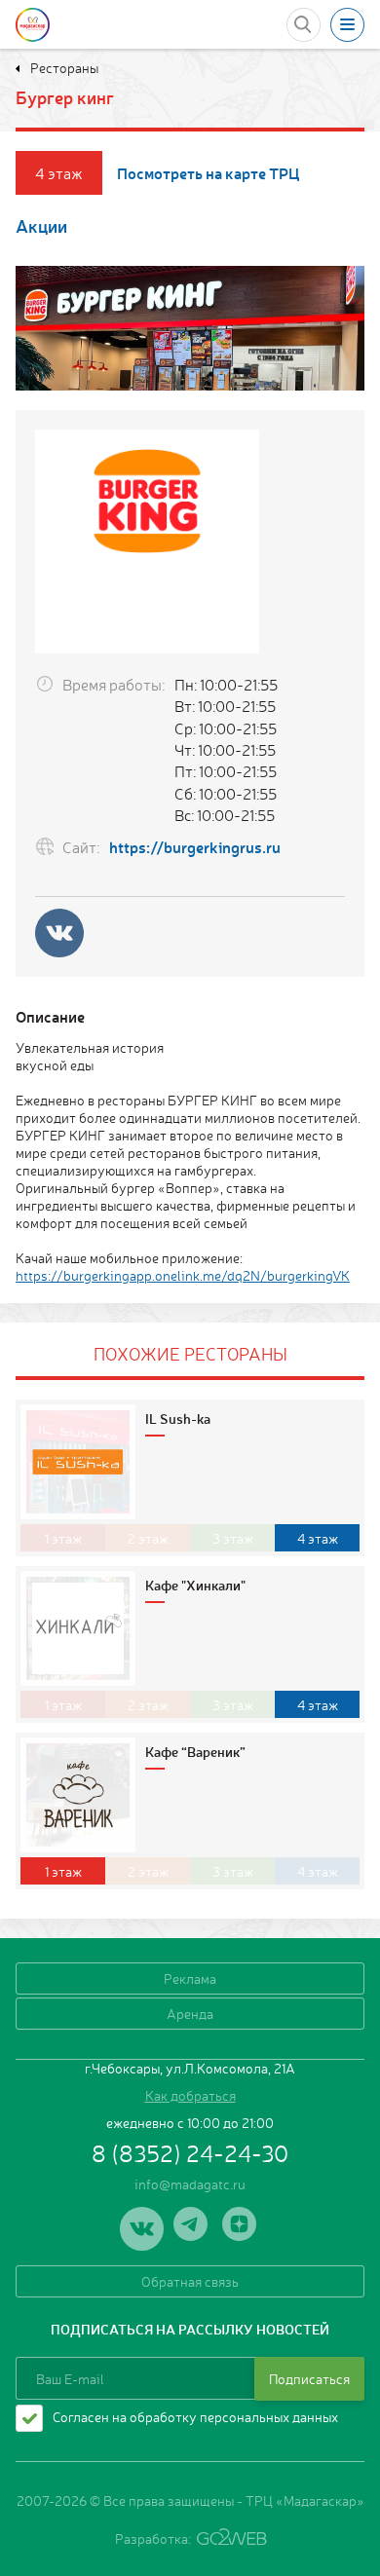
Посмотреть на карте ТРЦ (209, 173)
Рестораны (63, 67)
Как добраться (190, 2095)
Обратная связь (190, 2281)
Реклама (190, 1978)
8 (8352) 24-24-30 (190, 2152)
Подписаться (309, 2378)
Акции (41, 225)
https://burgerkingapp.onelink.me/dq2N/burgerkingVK (183, 1275)
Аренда (190, 2013)
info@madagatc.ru (190, 2184)
